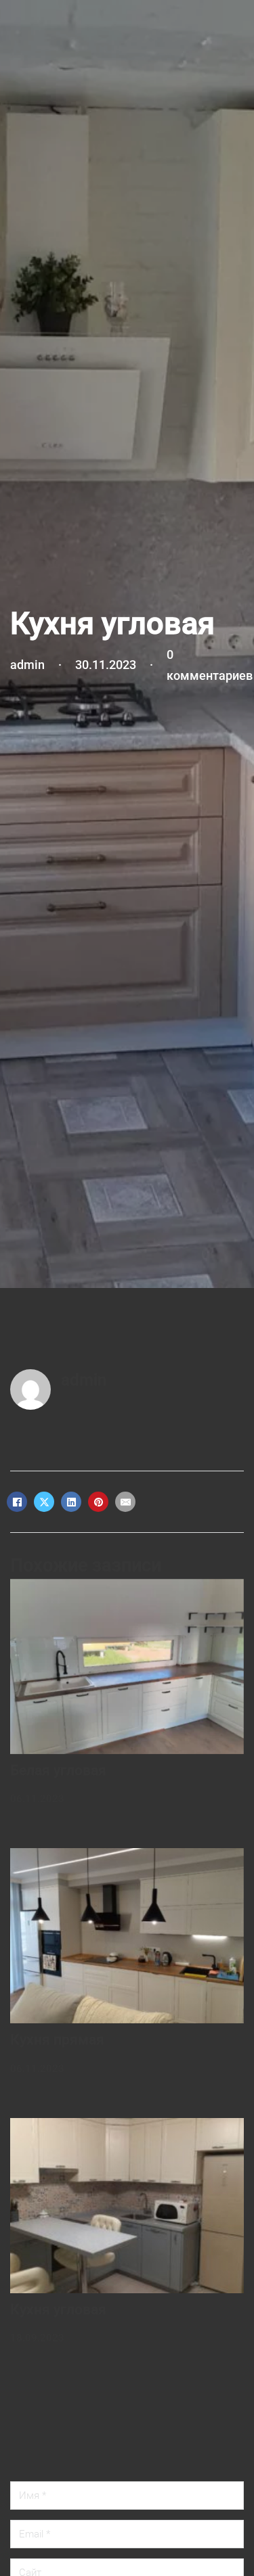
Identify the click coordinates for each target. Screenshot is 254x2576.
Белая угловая (58, 1770)
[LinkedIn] (71, 1502)
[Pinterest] (98, 1502)
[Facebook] (17, 1502)
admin (84, 1380)
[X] (44, 1502)
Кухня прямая (57, 2040)
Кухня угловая (58, 2309)
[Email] (125, 1502)
